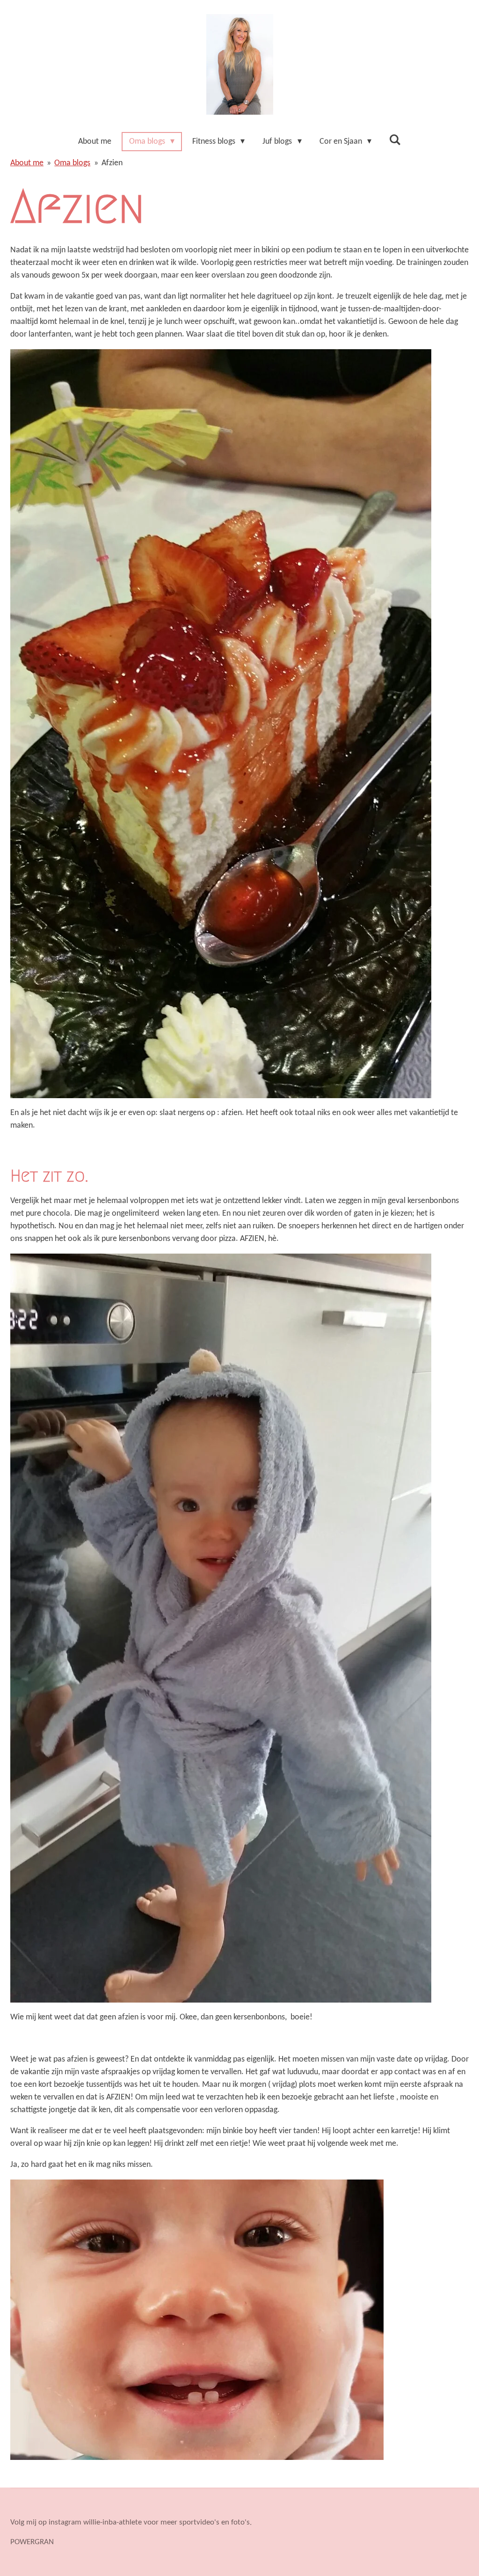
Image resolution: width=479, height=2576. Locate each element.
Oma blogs (72, 163)
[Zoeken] (395, 141)
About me (27, 163)
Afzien (112, 163)
